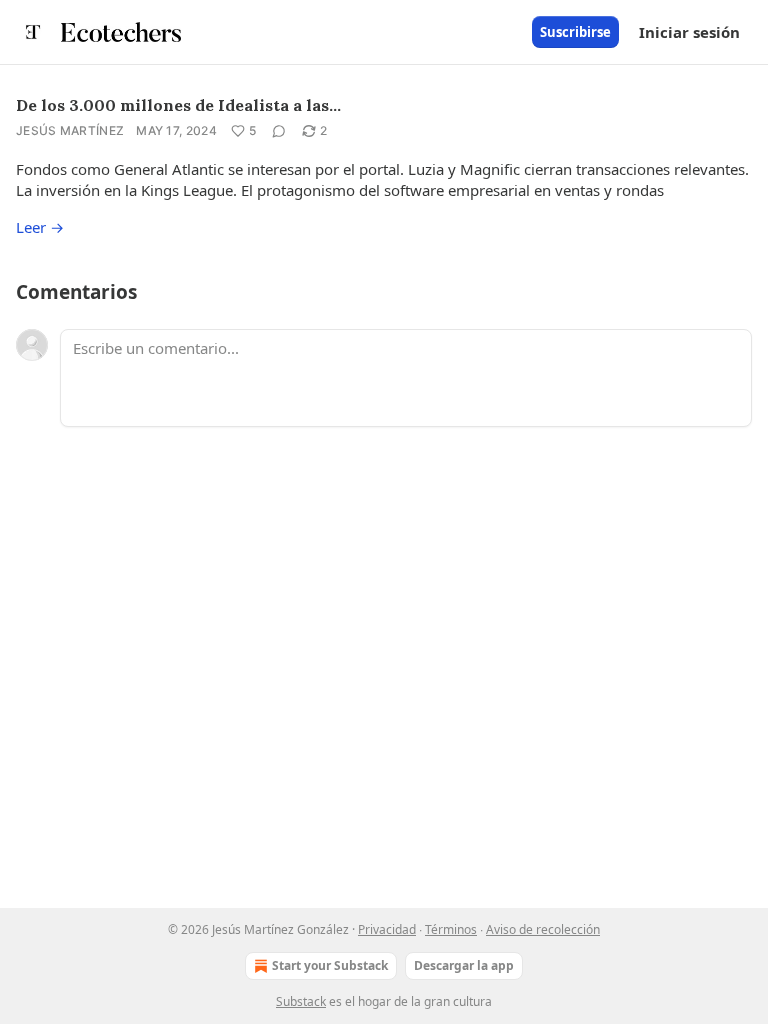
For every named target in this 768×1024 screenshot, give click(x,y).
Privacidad (387, 929)
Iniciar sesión (689, 32)
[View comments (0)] (279, 131)
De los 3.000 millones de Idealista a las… (178, 105)
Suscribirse (575, 32)
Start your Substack (330, 965)
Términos (451, 929)
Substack (301, 1001)
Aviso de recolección (543, 929)
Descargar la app (464, 965)
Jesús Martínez (70, 130)
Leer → (40, 227)
